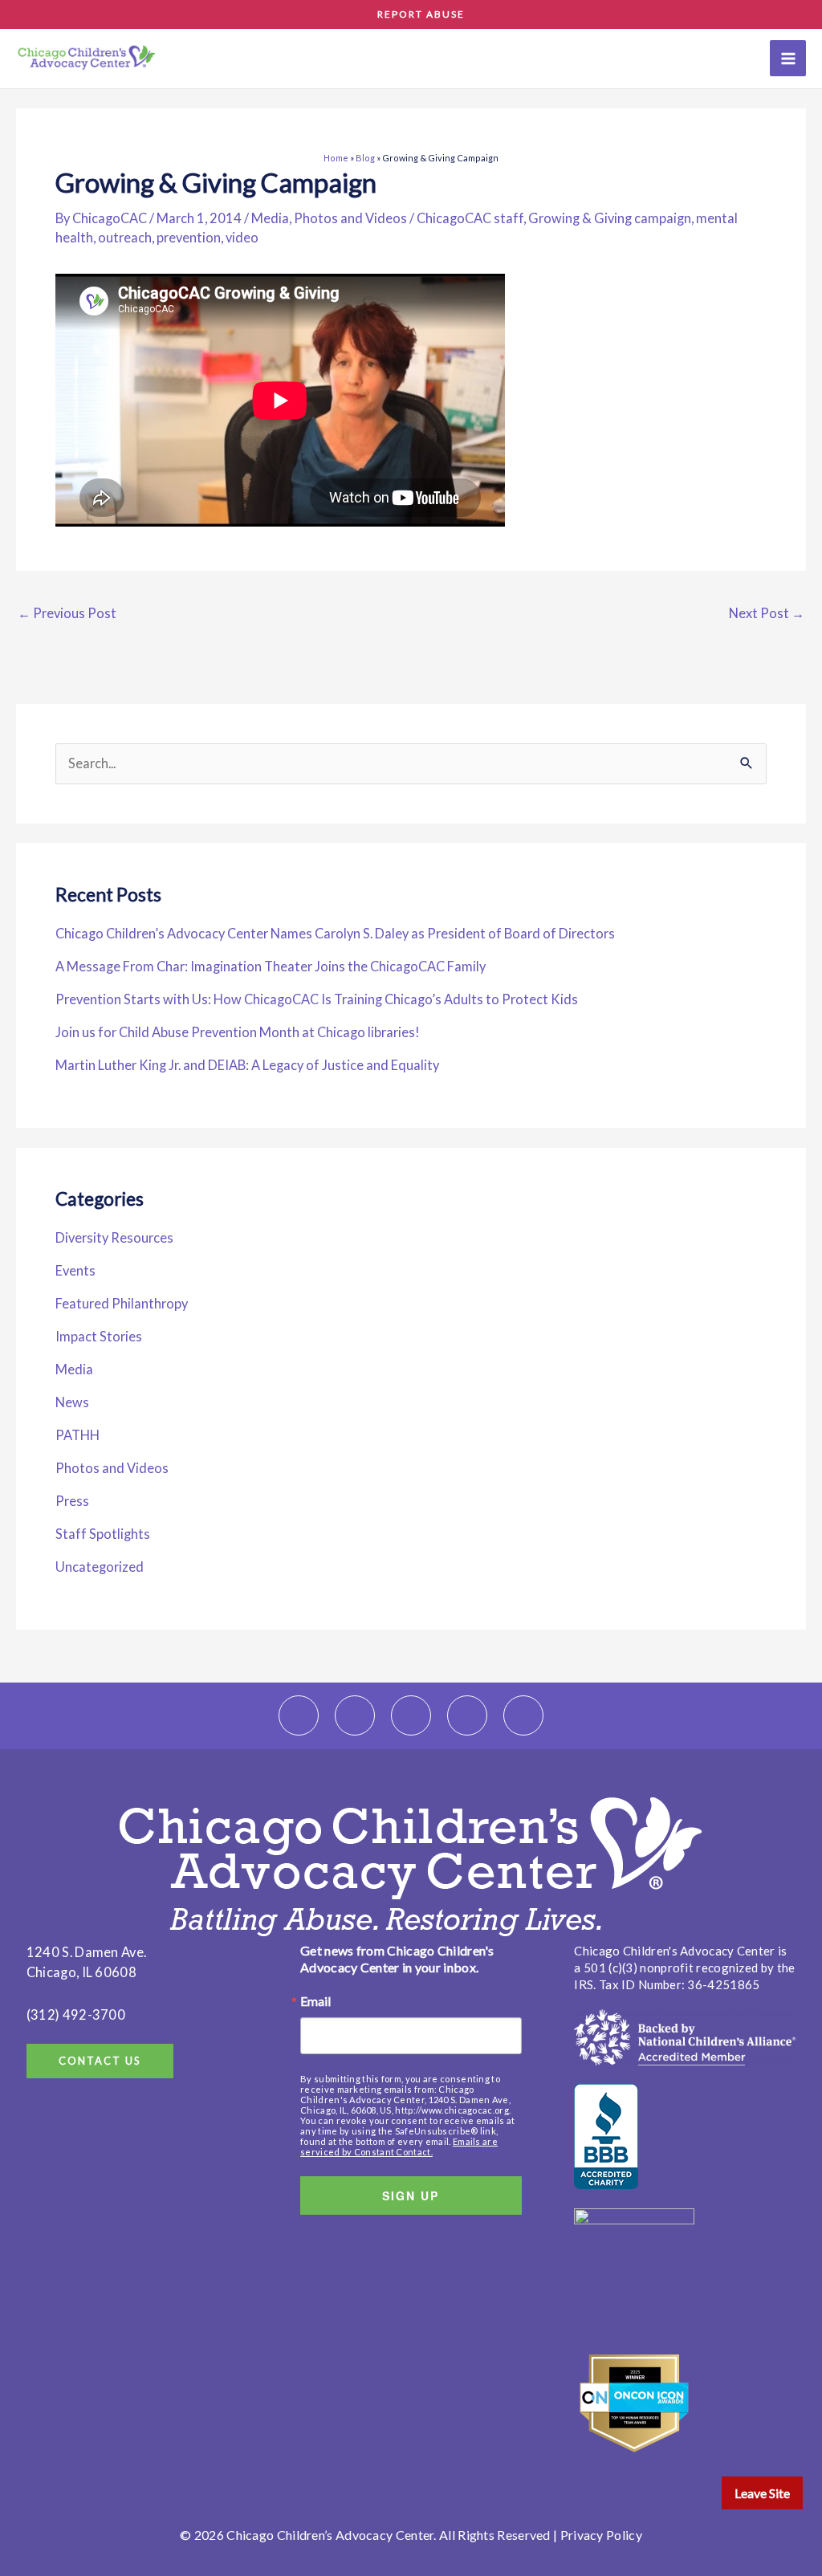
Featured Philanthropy (122, 1303)
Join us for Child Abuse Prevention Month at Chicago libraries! (238, 1032)
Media (270, 218)
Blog (365, 158)
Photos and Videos (350, 218)
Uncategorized (100, 1567)
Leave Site (762, 2493)
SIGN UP (411, 2196)
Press (72, 1501)
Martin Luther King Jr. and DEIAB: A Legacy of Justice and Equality (247, 1065)
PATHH (77, 1435)
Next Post (767, 613)
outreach (125, 237)
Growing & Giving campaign (610, 218)
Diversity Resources (114, 1237)
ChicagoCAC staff (470, 218)
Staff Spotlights (103, 1534)
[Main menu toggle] (788, 58)
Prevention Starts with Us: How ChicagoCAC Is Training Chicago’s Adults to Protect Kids (317, 999)
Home (336, 158)
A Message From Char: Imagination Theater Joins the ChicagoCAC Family (272, 966)
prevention (189, 237)
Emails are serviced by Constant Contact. (399, 2147)
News (72, 1402)
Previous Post (67, 613)
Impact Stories (99, 1336)
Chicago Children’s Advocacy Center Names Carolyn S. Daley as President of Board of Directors (335, 933)
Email (315, 2001)
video (242, 237)
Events (75, 1270)
